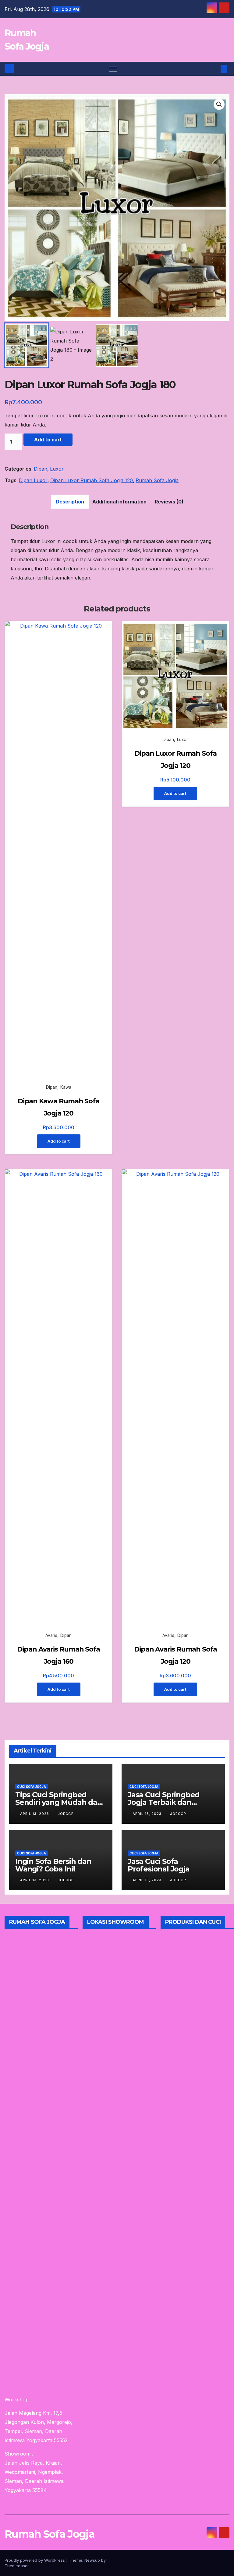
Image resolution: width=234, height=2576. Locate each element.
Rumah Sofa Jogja (157, 480)
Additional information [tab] (119, 502)
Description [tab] (70, 502)
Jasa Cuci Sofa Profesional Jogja (159, 1865)
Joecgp (66, 1814)
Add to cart (48, 440)
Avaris (51, 1635)
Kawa (66, 1087)
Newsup (92, 2560)
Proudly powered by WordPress (35, 2560)
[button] (214, 69)
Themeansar (17, 2566)
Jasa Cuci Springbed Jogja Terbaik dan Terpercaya (164, 1802)
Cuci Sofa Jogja (32, 1787)
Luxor (57, 469)
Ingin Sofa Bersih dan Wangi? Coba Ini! (53, 1865)
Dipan (41, 469)
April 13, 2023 (35, 1814)
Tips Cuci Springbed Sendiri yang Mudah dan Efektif (59, 1802)
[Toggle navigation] (113, 69)
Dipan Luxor (33, 480)
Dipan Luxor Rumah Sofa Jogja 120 (92, 480)
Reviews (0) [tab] (169, 502)
